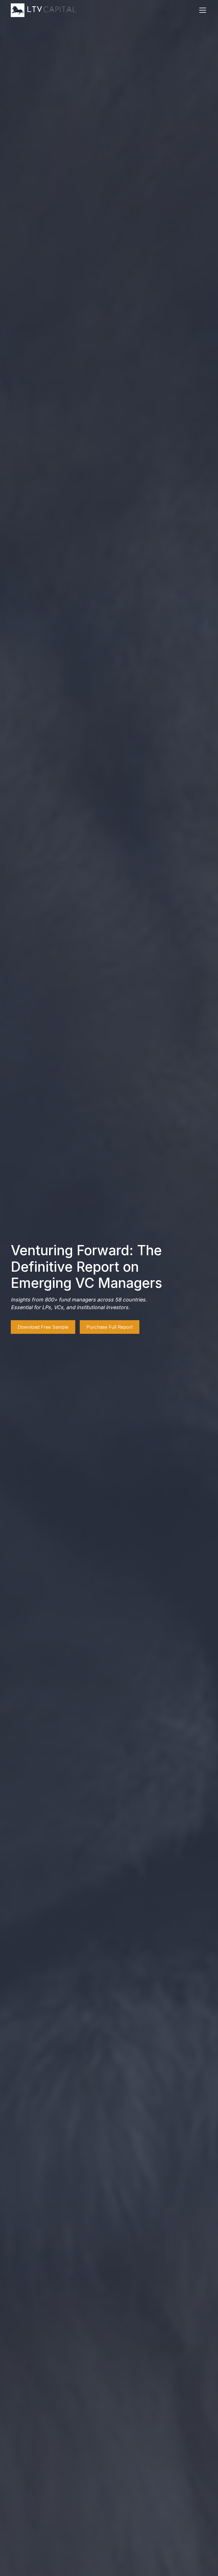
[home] (44, 10)
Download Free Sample (43, 1327)
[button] (202, 10)
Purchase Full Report (110, 1327)
